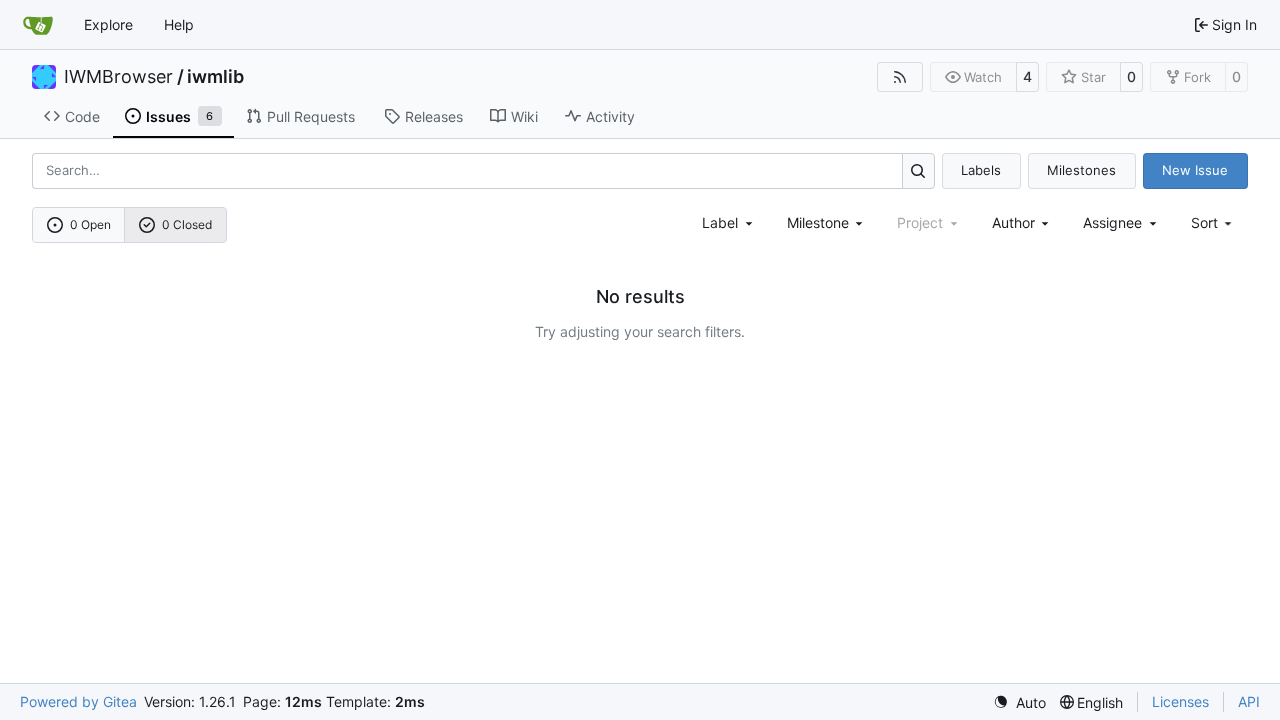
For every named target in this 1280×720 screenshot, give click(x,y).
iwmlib (215, 77)
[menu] (1213, 222)
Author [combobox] (1013, 222)
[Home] (38, 25)
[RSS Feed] (900, 77)
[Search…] (918, 170)
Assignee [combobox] (1112, 222)
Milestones (1081, 170)
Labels (981, 170)
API (1249, 701)
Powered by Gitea (78, 701)
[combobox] (729, 222)
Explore (108, 24)
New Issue (1195, 170)
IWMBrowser (118, 77)
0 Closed (187, 224)
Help (179, 24)
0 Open (90, 224)
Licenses (1180, 701)
